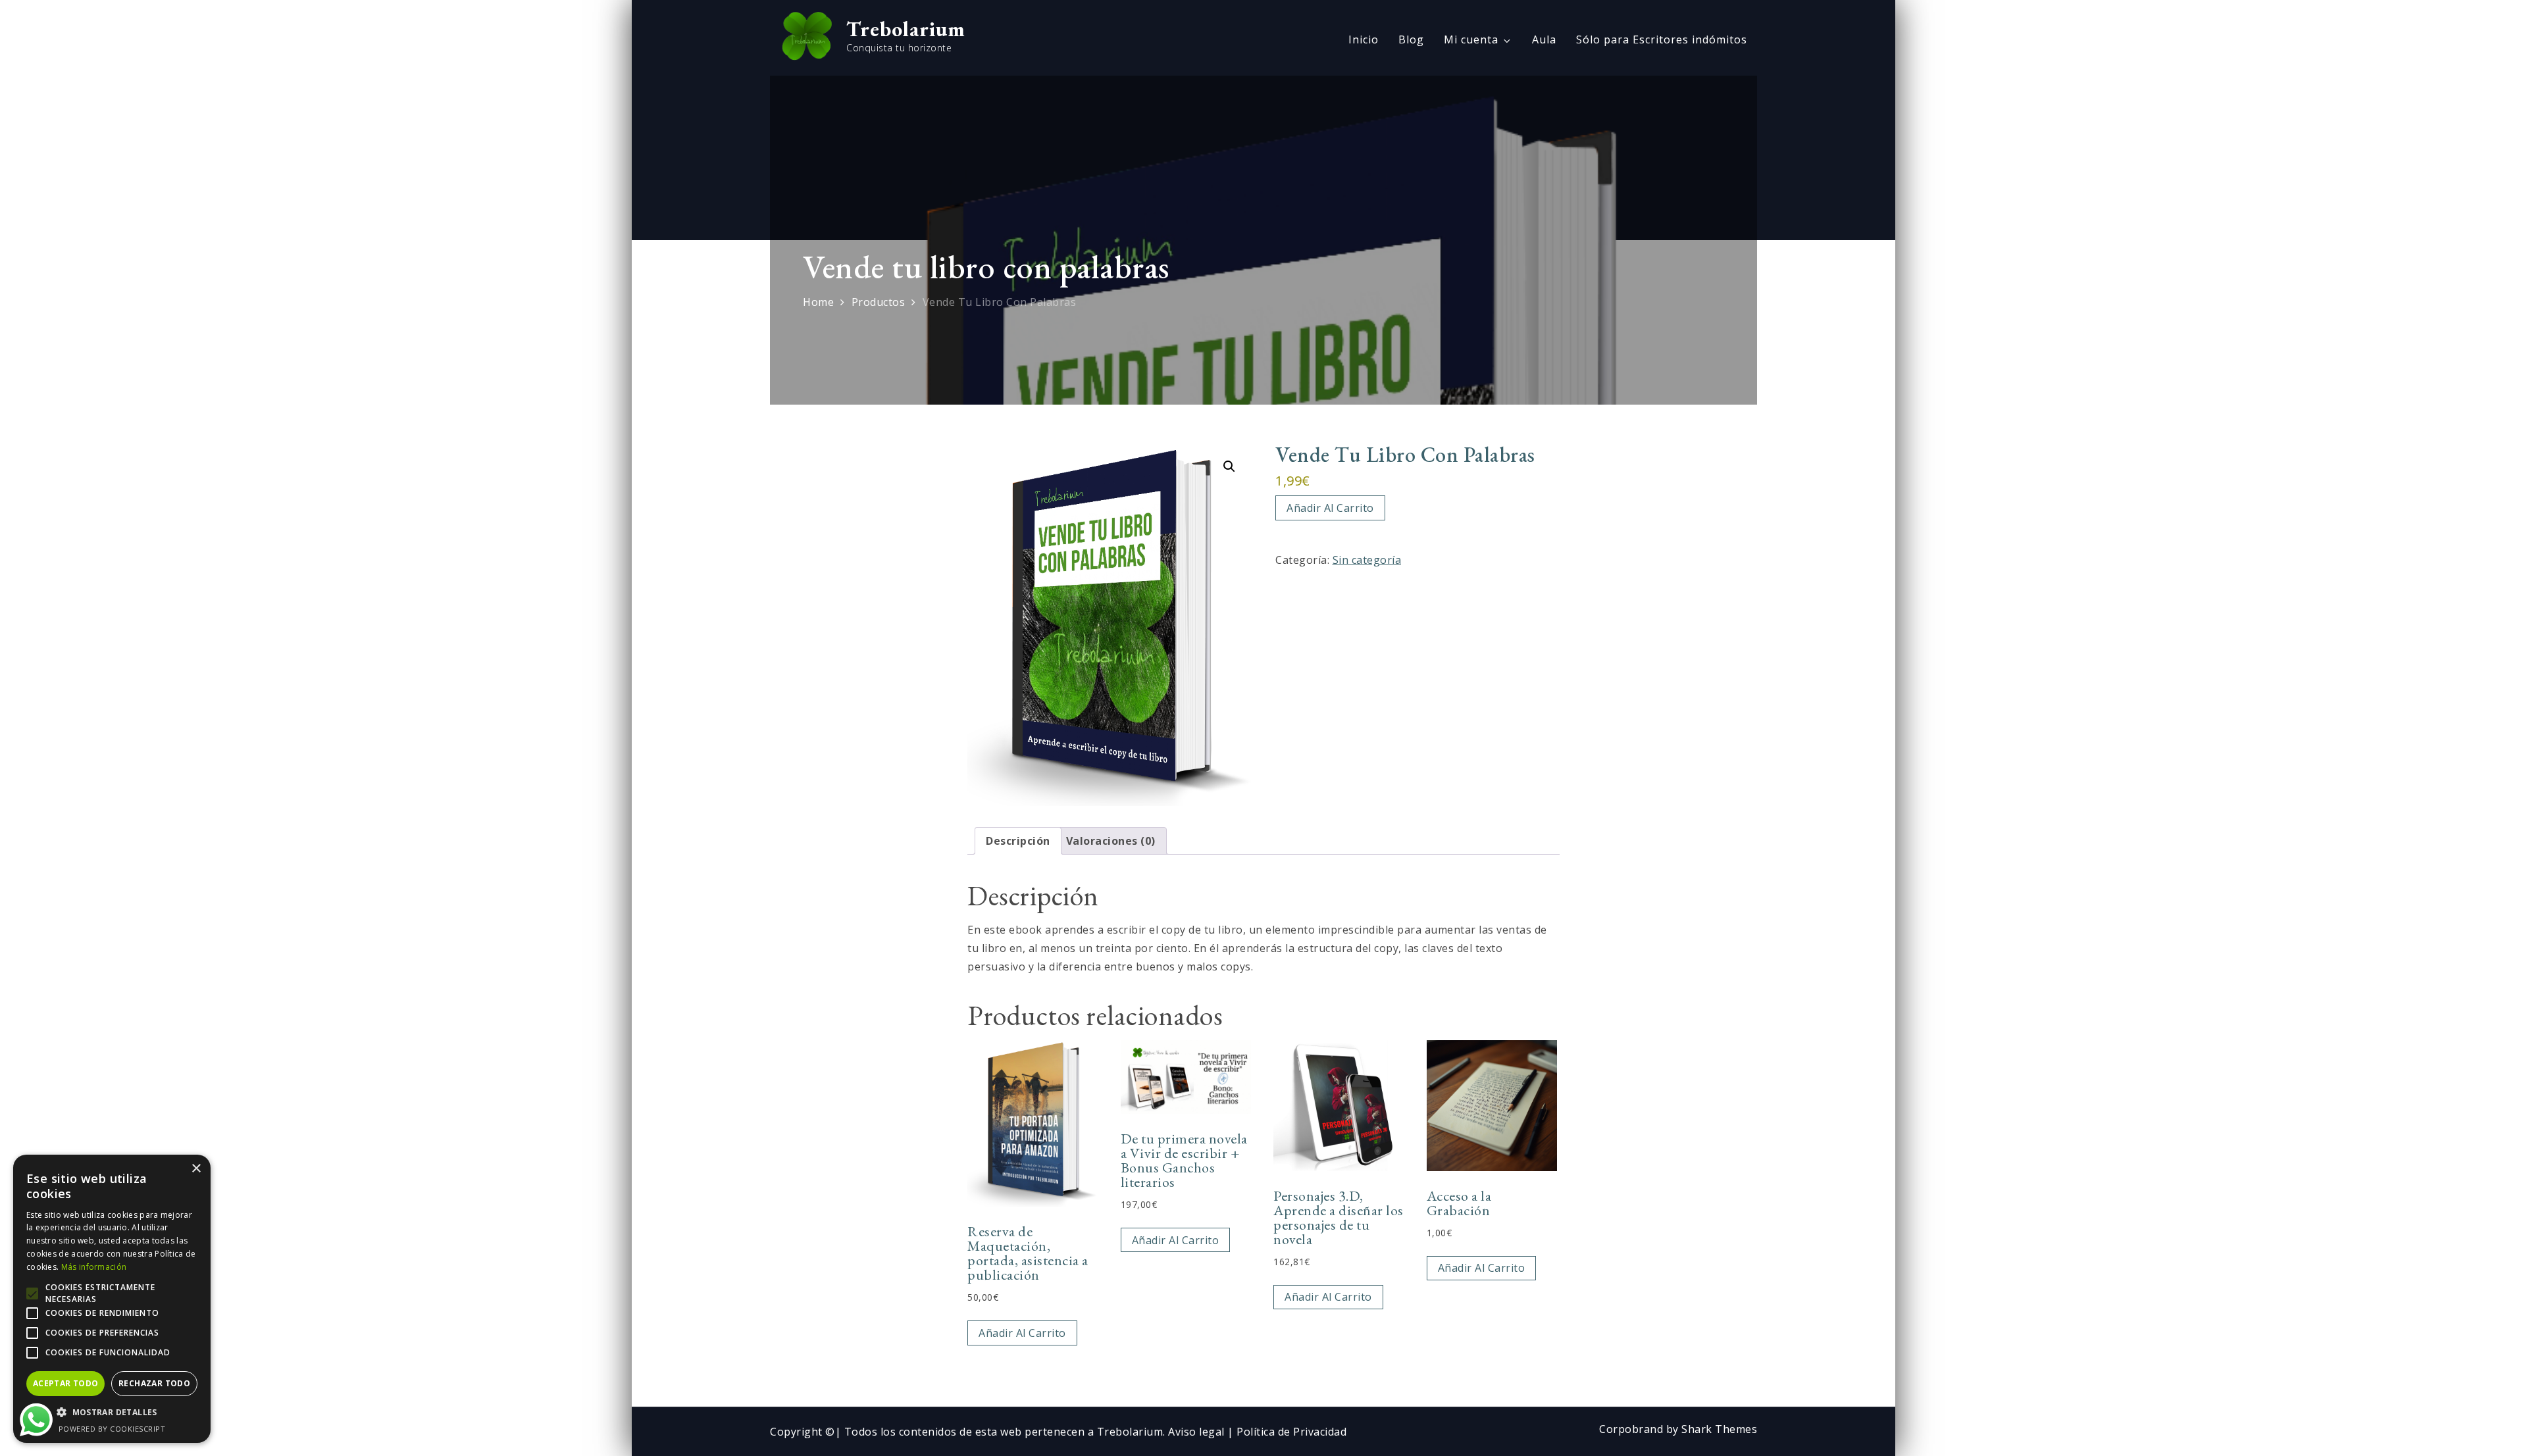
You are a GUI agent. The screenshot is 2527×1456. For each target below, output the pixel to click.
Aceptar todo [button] (66, 1383)
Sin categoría (1367, 560)
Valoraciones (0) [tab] (1111, 841)
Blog (1411, 39)
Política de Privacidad (1291, 1432)
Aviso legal (1198, 1432)
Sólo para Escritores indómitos (1662, 39)
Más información (94, 1267)
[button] (1229, 466)
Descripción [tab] (1018, 841)
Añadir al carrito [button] (1022, 1333)
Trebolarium (906, 29)
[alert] (112, 1299)
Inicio (1364, 39)
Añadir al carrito (1330, 508)
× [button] (196, 1169)
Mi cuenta (1471, 39)
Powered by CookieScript (112, 1429)
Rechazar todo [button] (154, 1383)
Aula (1544, 39)
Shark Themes (1719, 1429)
